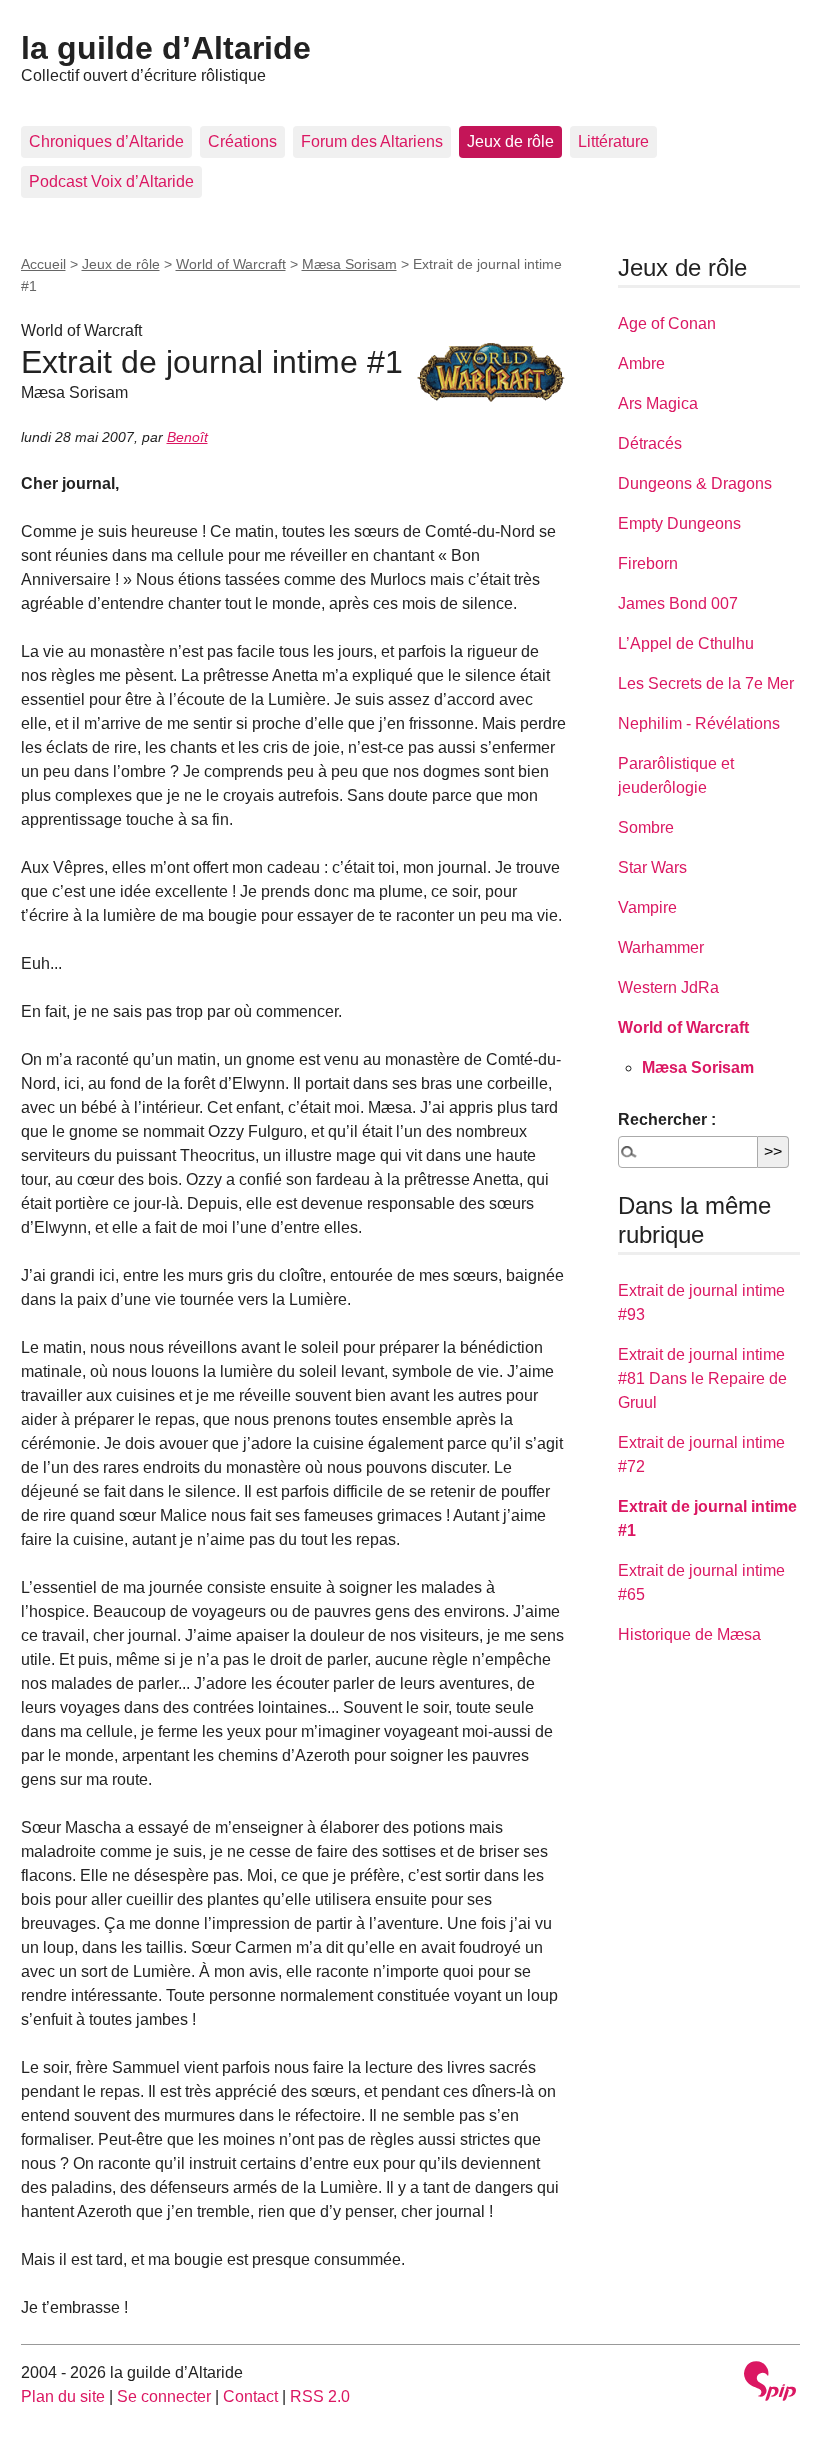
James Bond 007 (678, 603)
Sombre (646, 827)
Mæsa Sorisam (349, 264)
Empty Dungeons (679, 523)
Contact (250, 2396)
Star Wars (652, 867)
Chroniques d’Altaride (106, 141)
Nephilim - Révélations (699, 723)
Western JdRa (668, 987)
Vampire (647, 907)
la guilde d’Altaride (166, 48)
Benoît (187, 437)
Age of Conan (667, 323)
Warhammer (661, 947)
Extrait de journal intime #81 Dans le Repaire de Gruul (702, 1378)
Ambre (641, 363)
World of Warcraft (231, 264)
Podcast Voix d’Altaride (111, 181)
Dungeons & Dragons (695, 483)
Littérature (613, 141)
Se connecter (164, 2396)
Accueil (43, 264)
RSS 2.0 (320, 2396)
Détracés (650, 443)
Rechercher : (667, 1119)
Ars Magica (658, 403)
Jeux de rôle (510, 141)
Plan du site (63, 2396)
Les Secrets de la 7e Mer (706, 683)
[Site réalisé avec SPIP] (770, 2383)
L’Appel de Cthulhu (686, 643)
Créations (242, 141)
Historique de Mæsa (689, 1634)
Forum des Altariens (372, 141)
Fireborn (648, 563)
